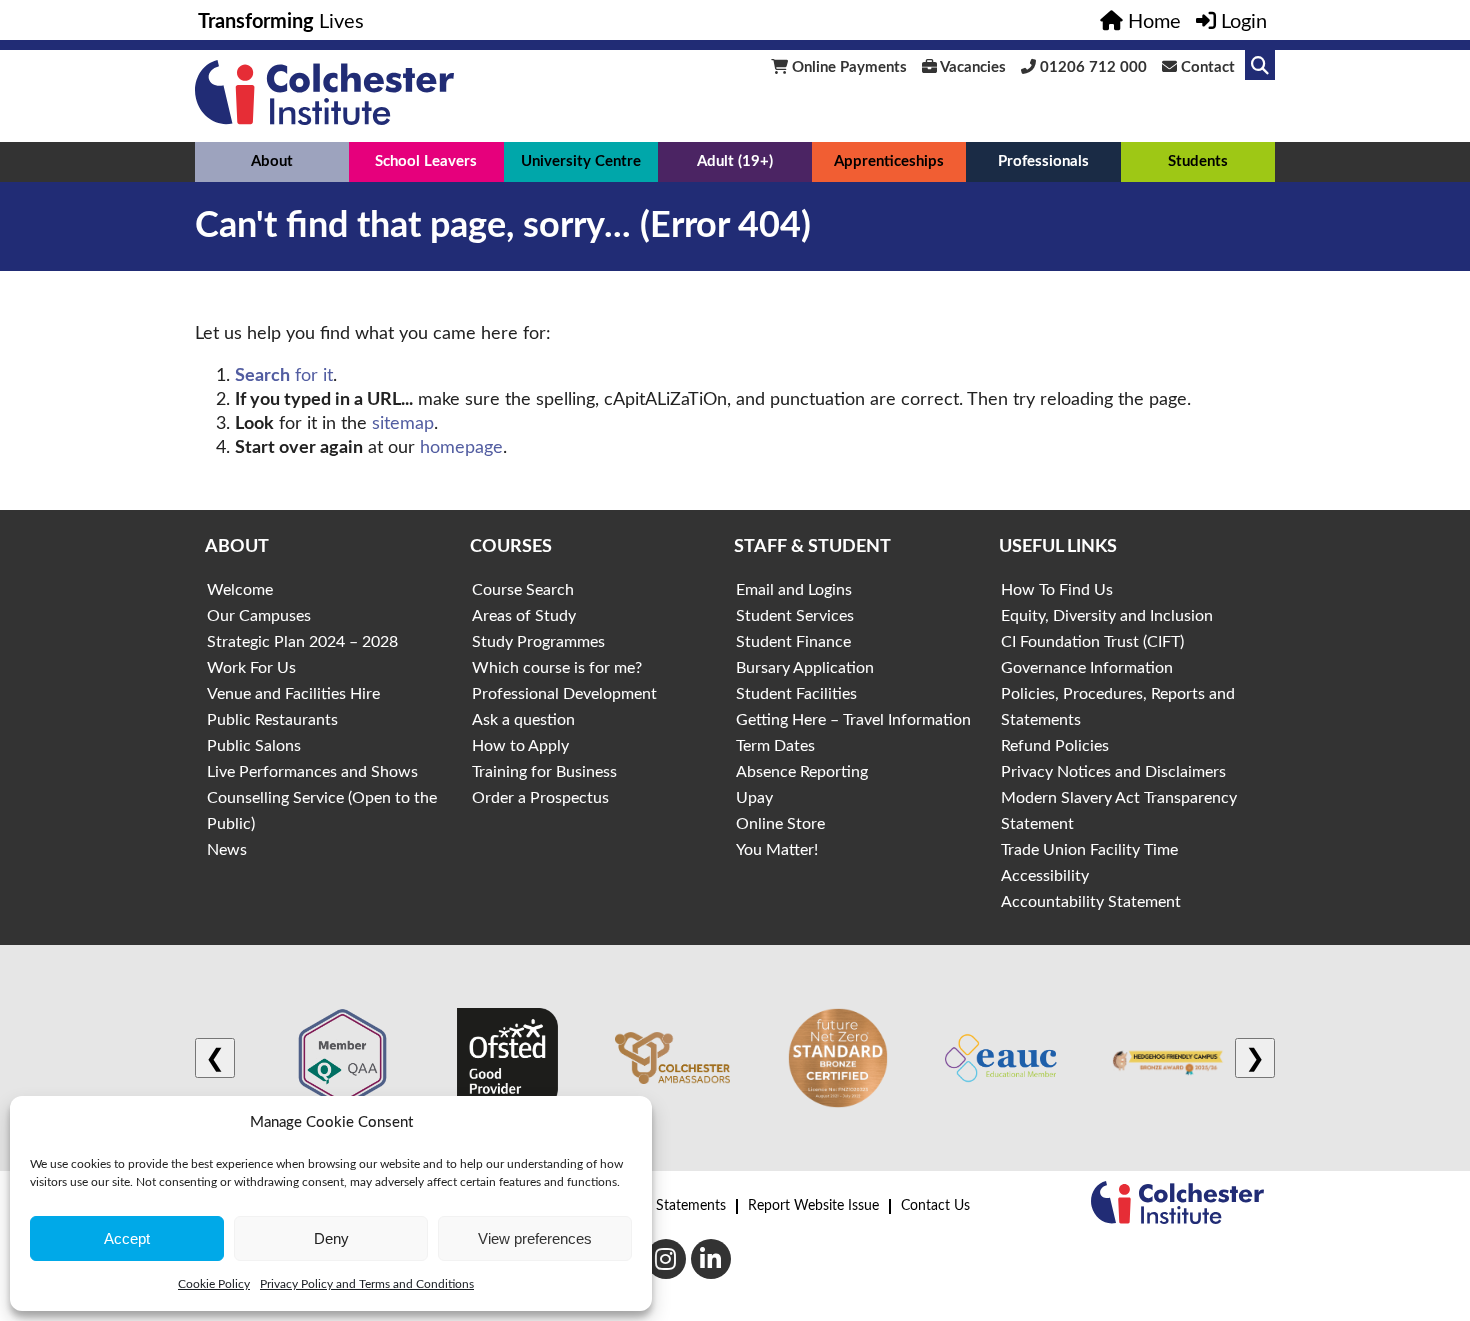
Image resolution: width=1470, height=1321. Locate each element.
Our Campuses (259, 616)
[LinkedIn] (711, 1259)
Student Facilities (796, 694)
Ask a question (523, 720)
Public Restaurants (272, 720)
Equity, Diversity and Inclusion (1107, 616)
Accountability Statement (1091, 902)
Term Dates (775, 746)
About (272, 161)
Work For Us (251, 668)
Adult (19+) (735, 161)
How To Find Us (1057, 590)
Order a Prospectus (540, 798)
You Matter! (777, 850)
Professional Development (564, 694)
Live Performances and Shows (312, 772)
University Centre (581, 161)
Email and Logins (794, 590)
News (227, 850)
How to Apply (520, 746)
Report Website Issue (813, 1206)
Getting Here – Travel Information (853, 720)
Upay (754, 798)
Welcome (240, 590)
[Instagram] (666, 1259)
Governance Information (1087, 668)
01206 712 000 (1091, 67)
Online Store (780, 824)
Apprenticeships (889, 161)
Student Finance (793, 642)
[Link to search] (1260, 65)
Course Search (523, 590)
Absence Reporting (802, 772)
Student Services (795, 616)
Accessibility (1045, 876)
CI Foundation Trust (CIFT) (1092, 642)
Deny (331, 1238)
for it (284, 376)
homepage (461, 448)
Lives (281, 22)
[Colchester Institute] (324, 120)
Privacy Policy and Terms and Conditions (367, 1284)
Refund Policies (1055, 746)
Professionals (1043, 161)
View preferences (535, 1238)
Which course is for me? (557, 668)
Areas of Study (524, 616)
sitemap (403, 424)
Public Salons (254, 746)
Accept (127, 1238)
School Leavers (426, 161)
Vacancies (971, 67)
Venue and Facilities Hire (293, 694)
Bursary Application (805, 668)
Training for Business (544, 772)
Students (1198, 161)
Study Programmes (538, 642)
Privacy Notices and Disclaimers (1113, 772)
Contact (1206, 67)
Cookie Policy (214, 1284)
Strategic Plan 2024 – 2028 (302, 642)
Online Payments (847, 67)
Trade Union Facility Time (1089, 850)
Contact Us (935, 1206)
